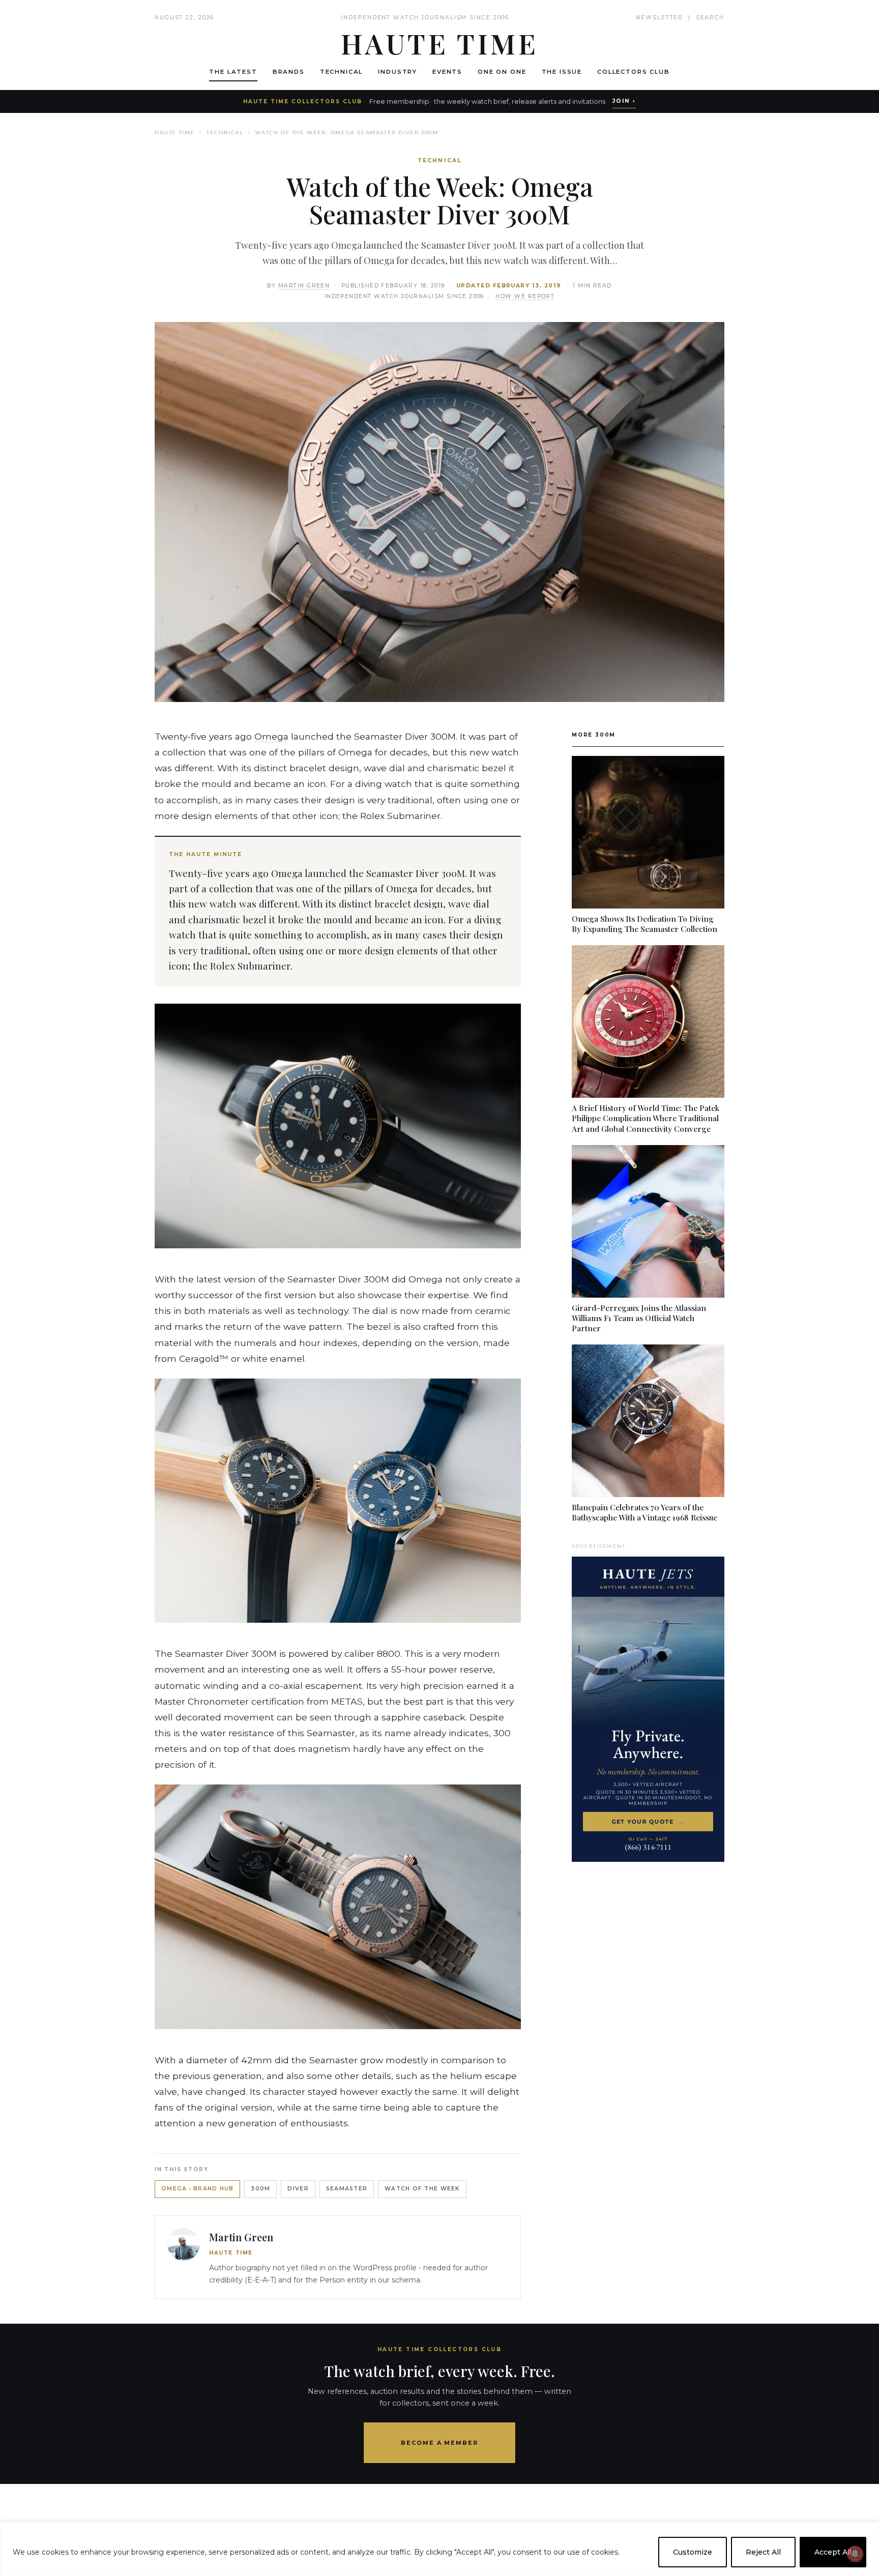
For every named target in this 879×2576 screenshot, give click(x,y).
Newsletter (660, 18)
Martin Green (304, 286)
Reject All (763, 2552)
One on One (502, 72)
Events (447, 72)
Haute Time (175, 133)
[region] (439, 2549)
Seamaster (347, 2189)
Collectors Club (634, 72)
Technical (342, 72)
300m (260, 2189)
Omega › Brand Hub (197, 2189)
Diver (298, 2189)
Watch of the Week (422, 2189)
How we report (525, 296)
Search (710, 18)
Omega (271, 736)
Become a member (440, 2443)
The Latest (233, 72)
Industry (398, 72)
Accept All (833, 2552)
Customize (693, 2552)
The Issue (562, 72)
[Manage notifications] (855, 2554)
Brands (289, 72)
